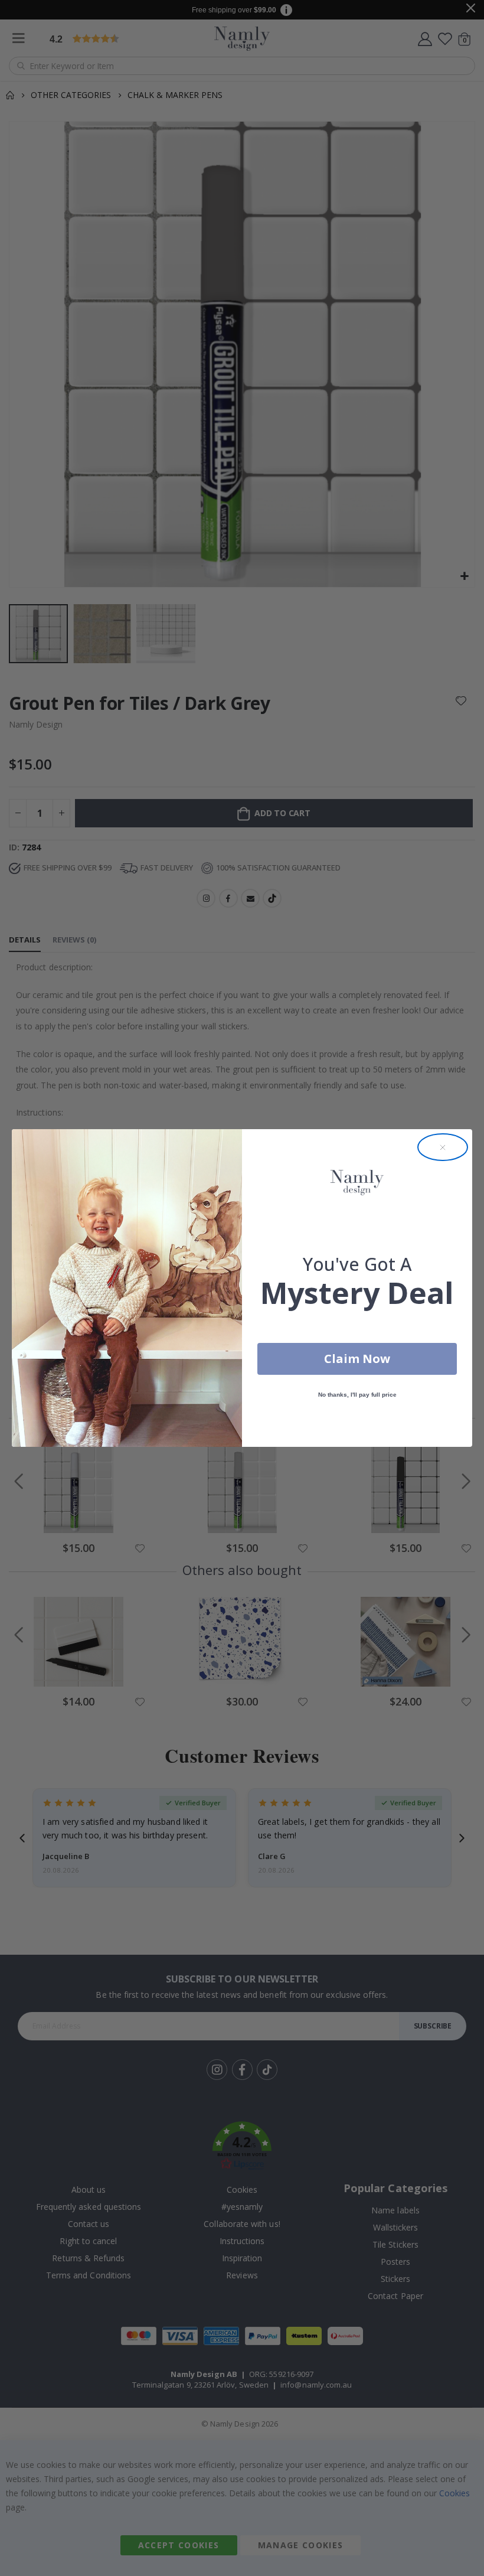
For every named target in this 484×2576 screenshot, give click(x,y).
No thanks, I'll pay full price (357, 1395)
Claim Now (357, 1359)
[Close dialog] (443, 1147)
